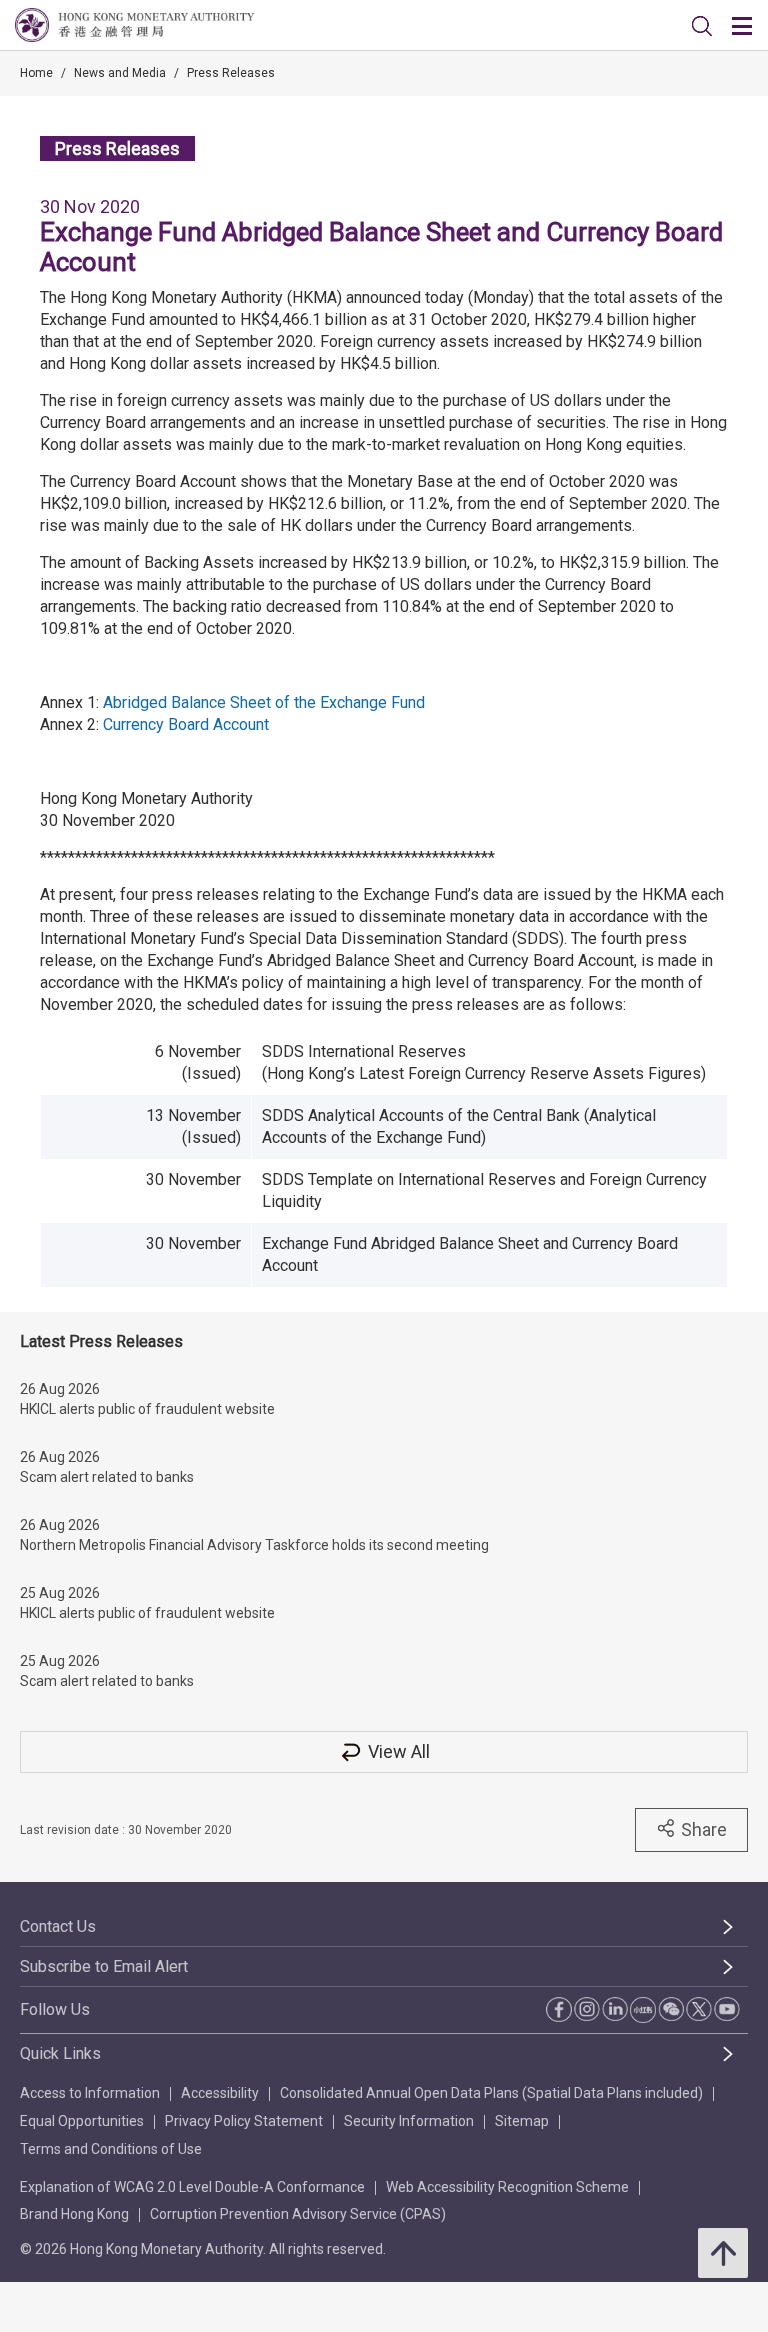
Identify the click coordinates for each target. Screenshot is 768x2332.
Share (704, 1829)
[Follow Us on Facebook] (559, 2009)
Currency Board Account (186, 724)
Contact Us (58, 1926)
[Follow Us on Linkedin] (615, 2009)
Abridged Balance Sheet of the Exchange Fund (264, 702)
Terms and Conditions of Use (111, 2149)
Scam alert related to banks (107, 1477)
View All (399, 1751)
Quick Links (60, 2053)
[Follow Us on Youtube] (727, 2009)
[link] (702, 26)
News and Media (120, 73)
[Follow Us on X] (699, 2009)
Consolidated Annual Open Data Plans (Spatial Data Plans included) (491, 2093)
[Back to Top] (723, 2253)
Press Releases (231, 73)
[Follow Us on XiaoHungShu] (643, 2010)
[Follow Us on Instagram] (587, 2009)
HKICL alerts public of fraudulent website (147, 1409)
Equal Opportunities (82, 2121)
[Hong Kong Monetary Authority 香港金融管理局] (134, 25)
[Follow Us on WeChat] (671, 2009)
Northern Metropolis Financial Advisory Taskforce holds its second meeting (254, 1545)
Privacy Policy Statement (244, 2121)
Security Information (409, 2121)
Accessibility (220, 2093)
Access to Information (90, 2093)
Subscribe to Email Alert (104, 1966)
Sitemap (522, 2121)
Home (36, 73)
